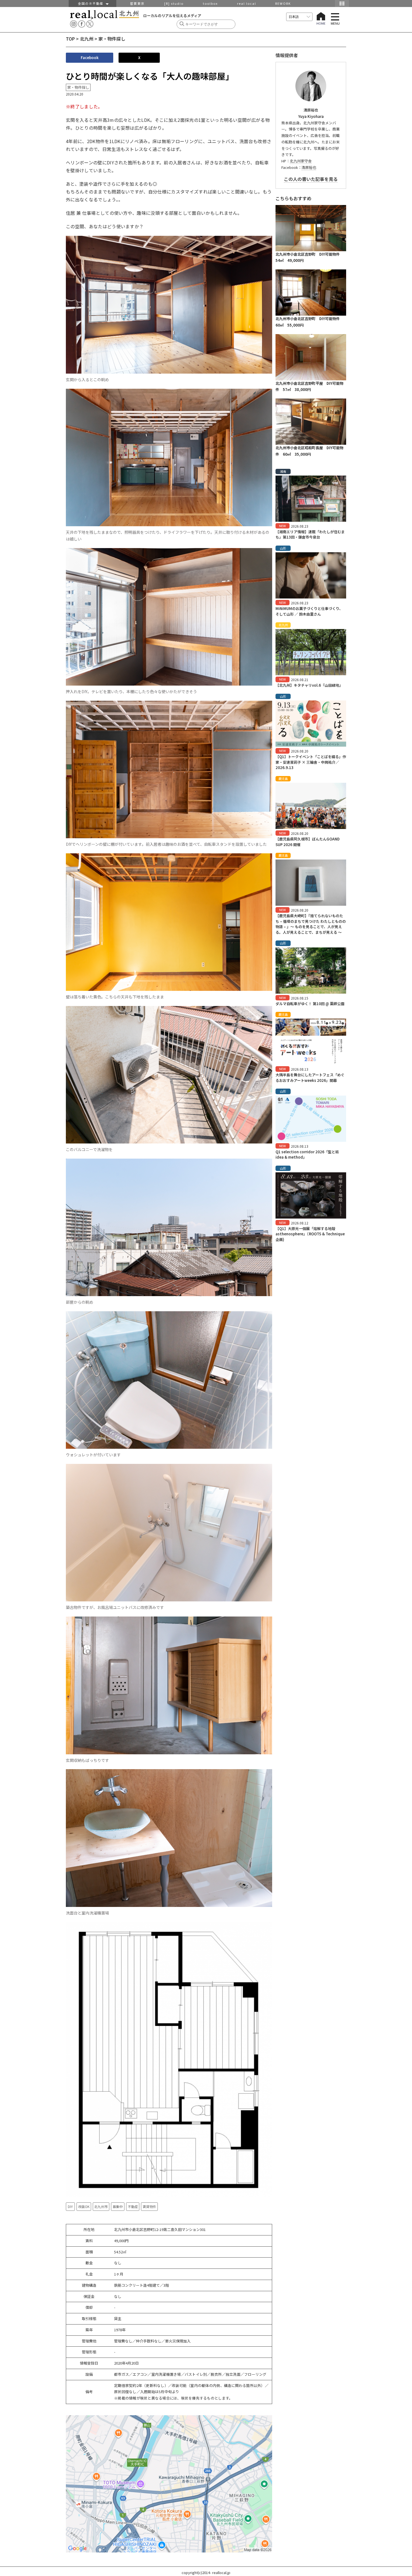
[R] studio (174, 3)
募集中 (118, 2206)
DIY (70, 2206)
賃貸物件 (149, 2206)
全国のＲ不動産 (92, 3)
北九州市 (101, 2206)
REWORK (283, 3)
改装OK (84, 2206)
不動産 (133, 2206)
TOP (70, 39)
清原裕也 (309, 167)
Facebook (90, 58)
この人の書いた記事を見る (311, 179)
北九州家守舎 (301, 161)
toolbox (210, 3)
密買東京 (137, 3)
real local (247, 3)
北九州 (87, 39)
